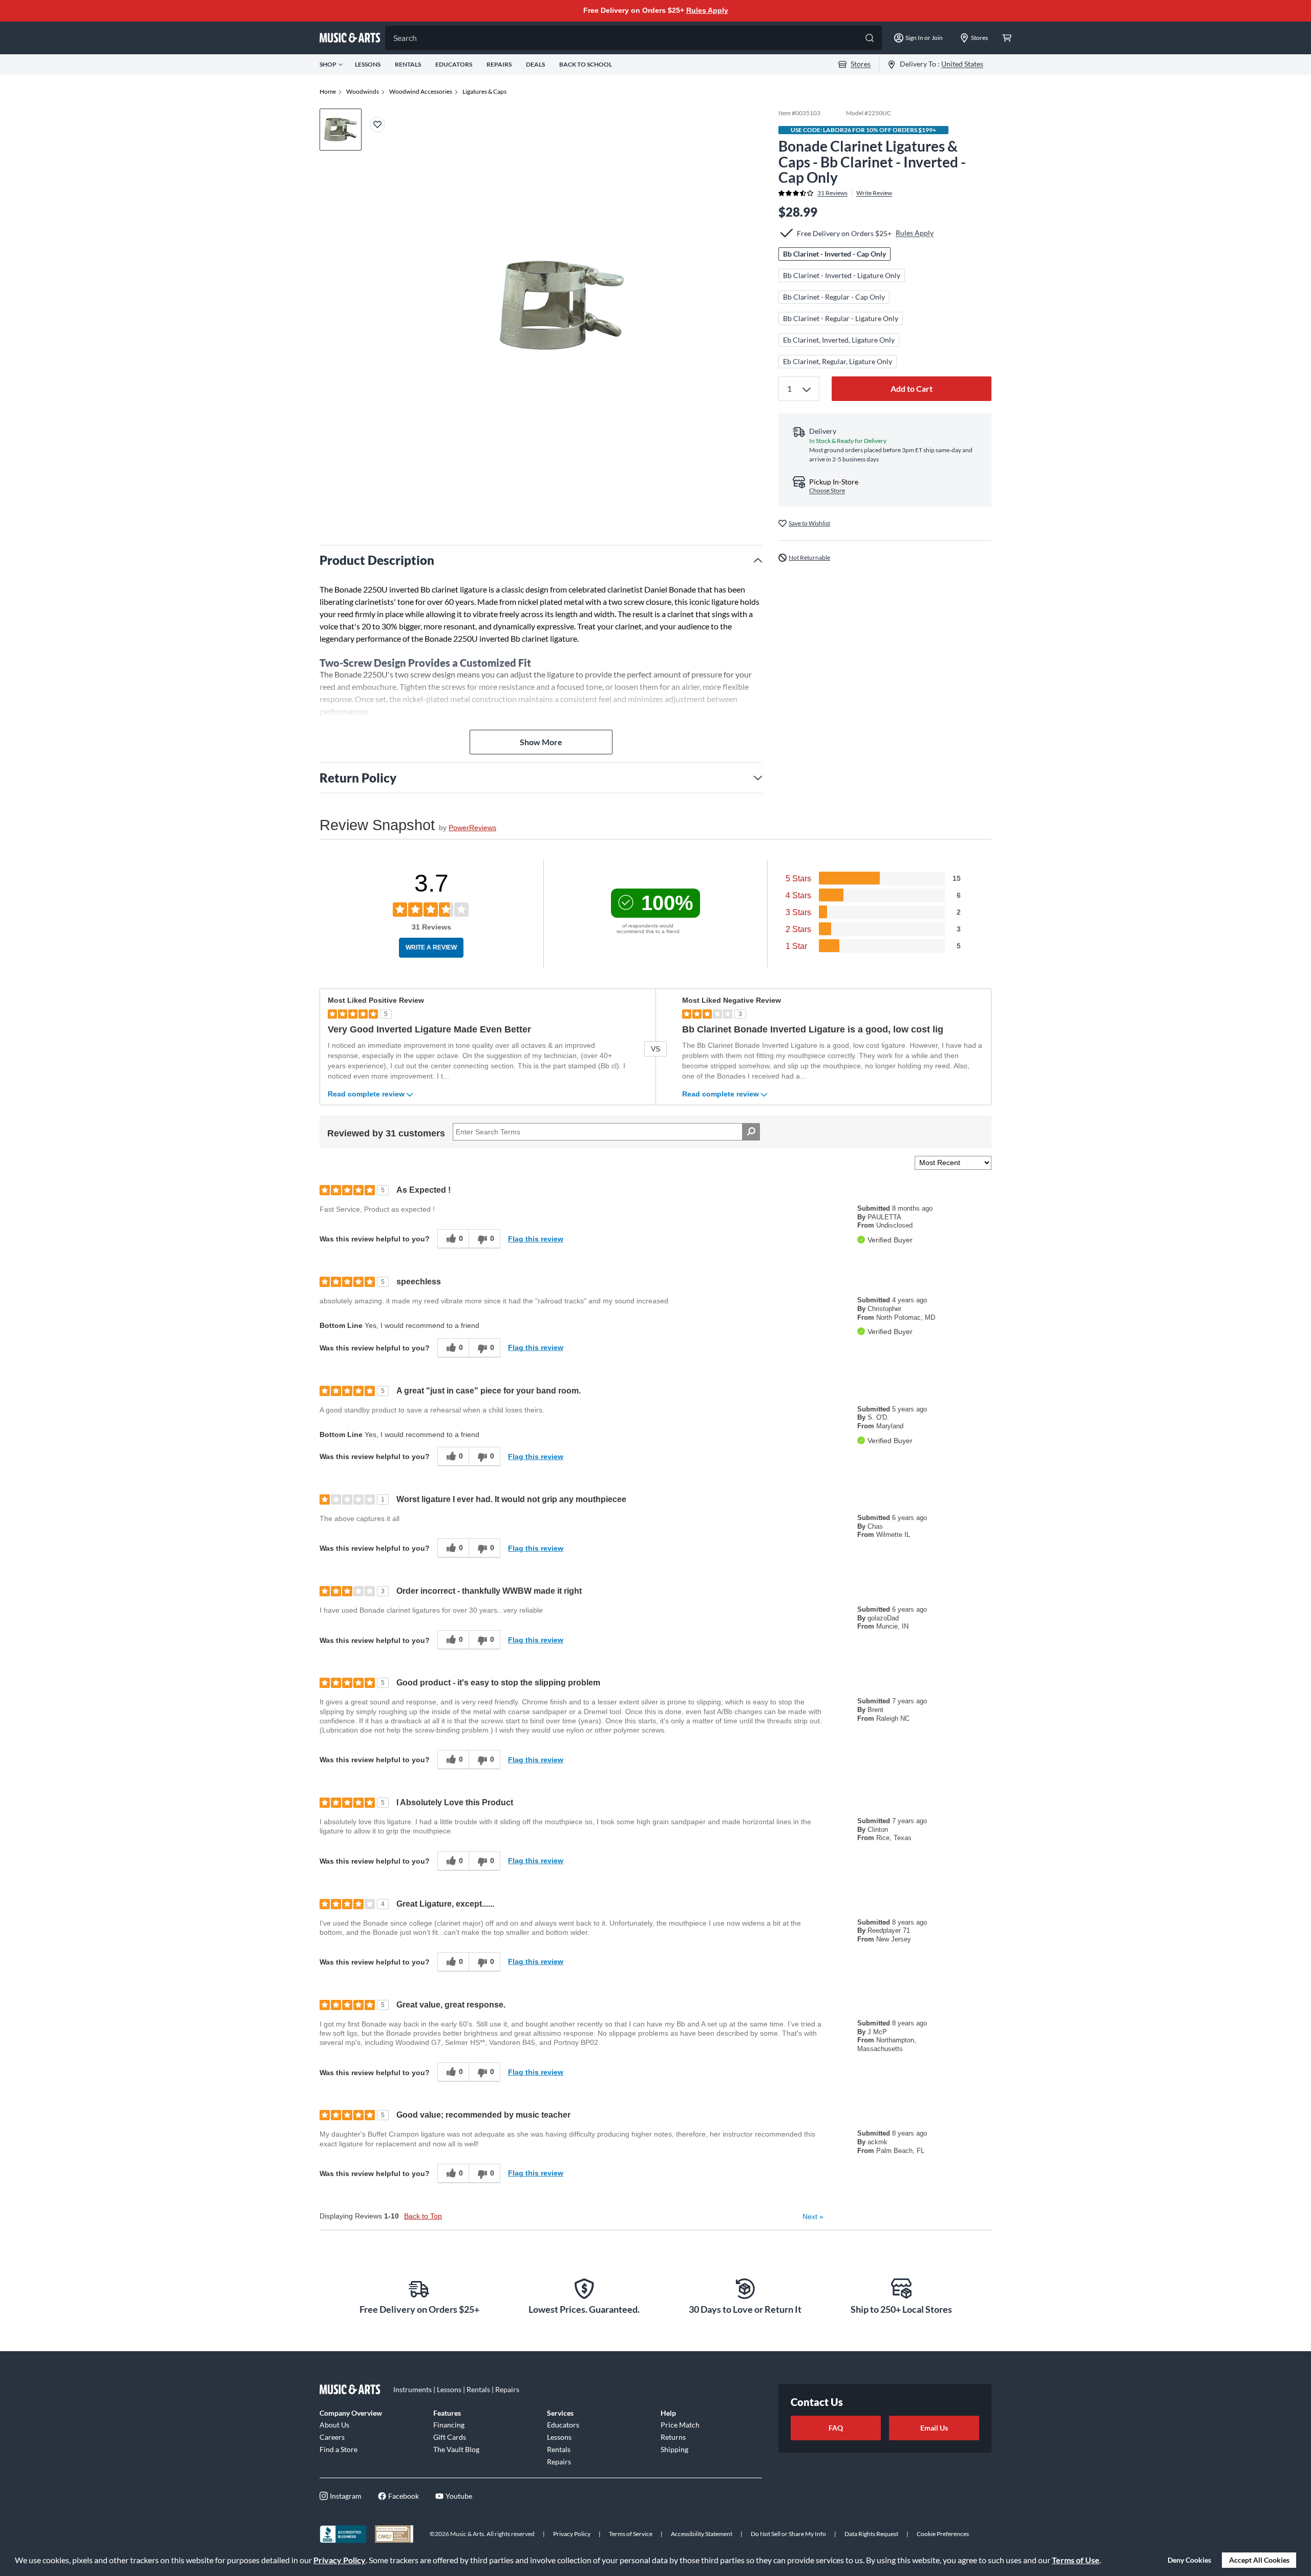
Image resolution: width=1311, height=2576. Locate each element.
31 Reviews (832, 193)
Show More (541, 742)
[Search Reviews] (751, 1132)
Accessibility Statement (702, 2534)
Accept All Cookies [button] (1259, 2560)
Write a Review (431, 947)
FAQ (836, 2428)
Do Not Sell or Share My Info (788, 2534)
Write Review (874, 193)
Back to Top (423, 2216)
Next (813, 2216)
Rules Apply (707, 10)
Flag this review (536, 1239)
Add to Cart (912, 388)
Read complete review (366, 1094)
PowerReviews (472, 828)
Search (405, 38)
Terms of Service (631, 2534)
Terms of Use (1076, 2560)
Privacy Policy (340, 2560)
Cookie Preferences (943, 2534)
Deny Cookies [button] (1189, 2560)
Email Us (934, 2428)
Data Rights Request (871, 2534)
